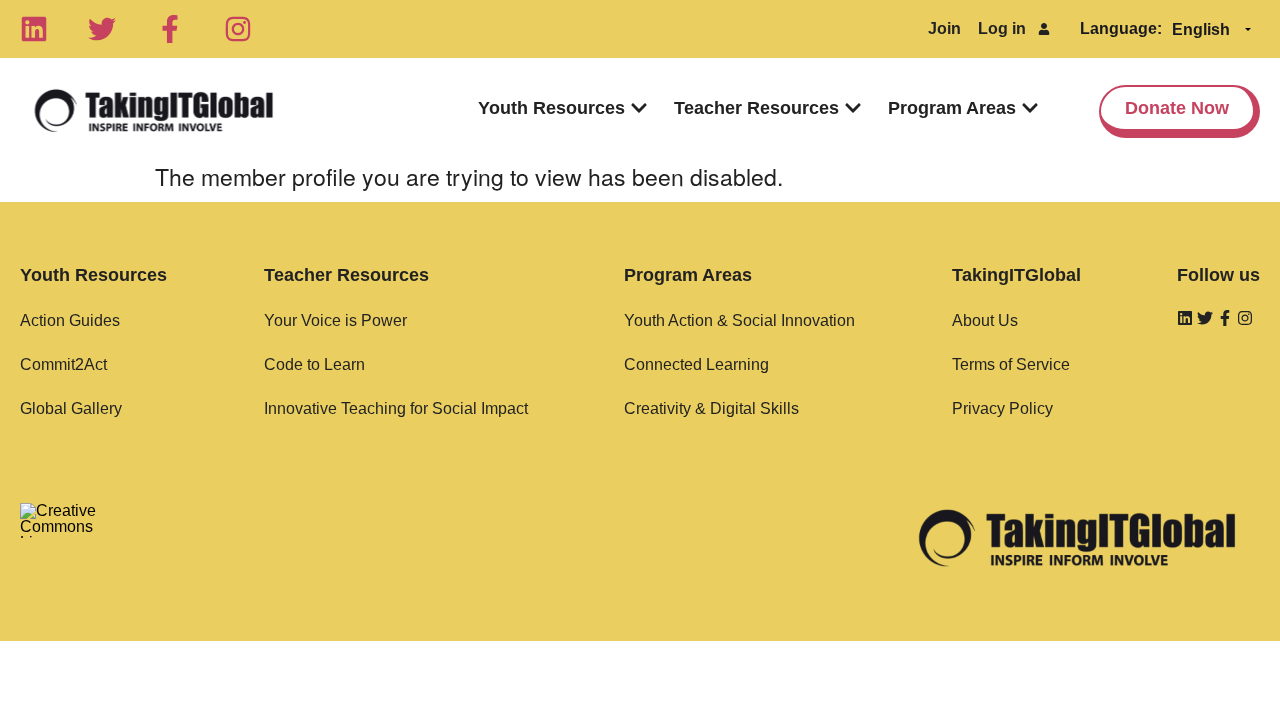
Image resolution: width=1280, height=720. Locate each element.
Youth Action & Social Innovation (739, 320)
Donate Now (1177, 108)
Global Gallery (71, 408)
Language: (1121, 28)
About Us (985, 320)
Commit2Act (63, 364)
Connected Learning (696, 364)
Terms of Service (1011, 364)
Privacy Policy (1002, 408)
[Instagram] (238, 29)
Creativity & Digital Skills (711, 408)
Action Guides (70, 320)
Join (944, 28)
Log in (1002, 28)
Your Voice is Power (335, 320)
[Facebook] (170, 29)
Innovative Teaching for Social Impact (396, 408)
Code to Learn (314, 364)
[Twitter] (102, 29)
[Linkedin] (34, 29)
